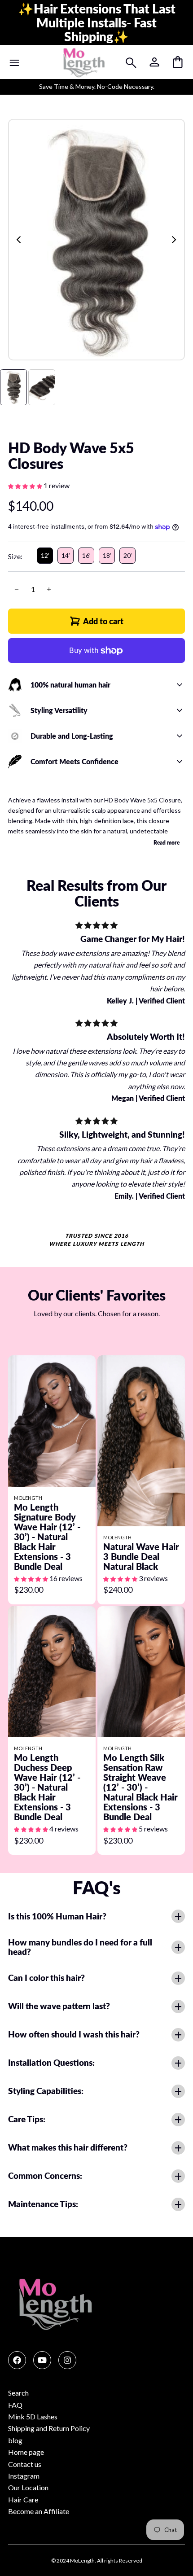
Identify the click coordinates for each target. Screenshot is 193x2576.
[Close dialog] (187, 1238)
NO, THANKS (48, 1332)
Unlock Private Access (48, 1317)
